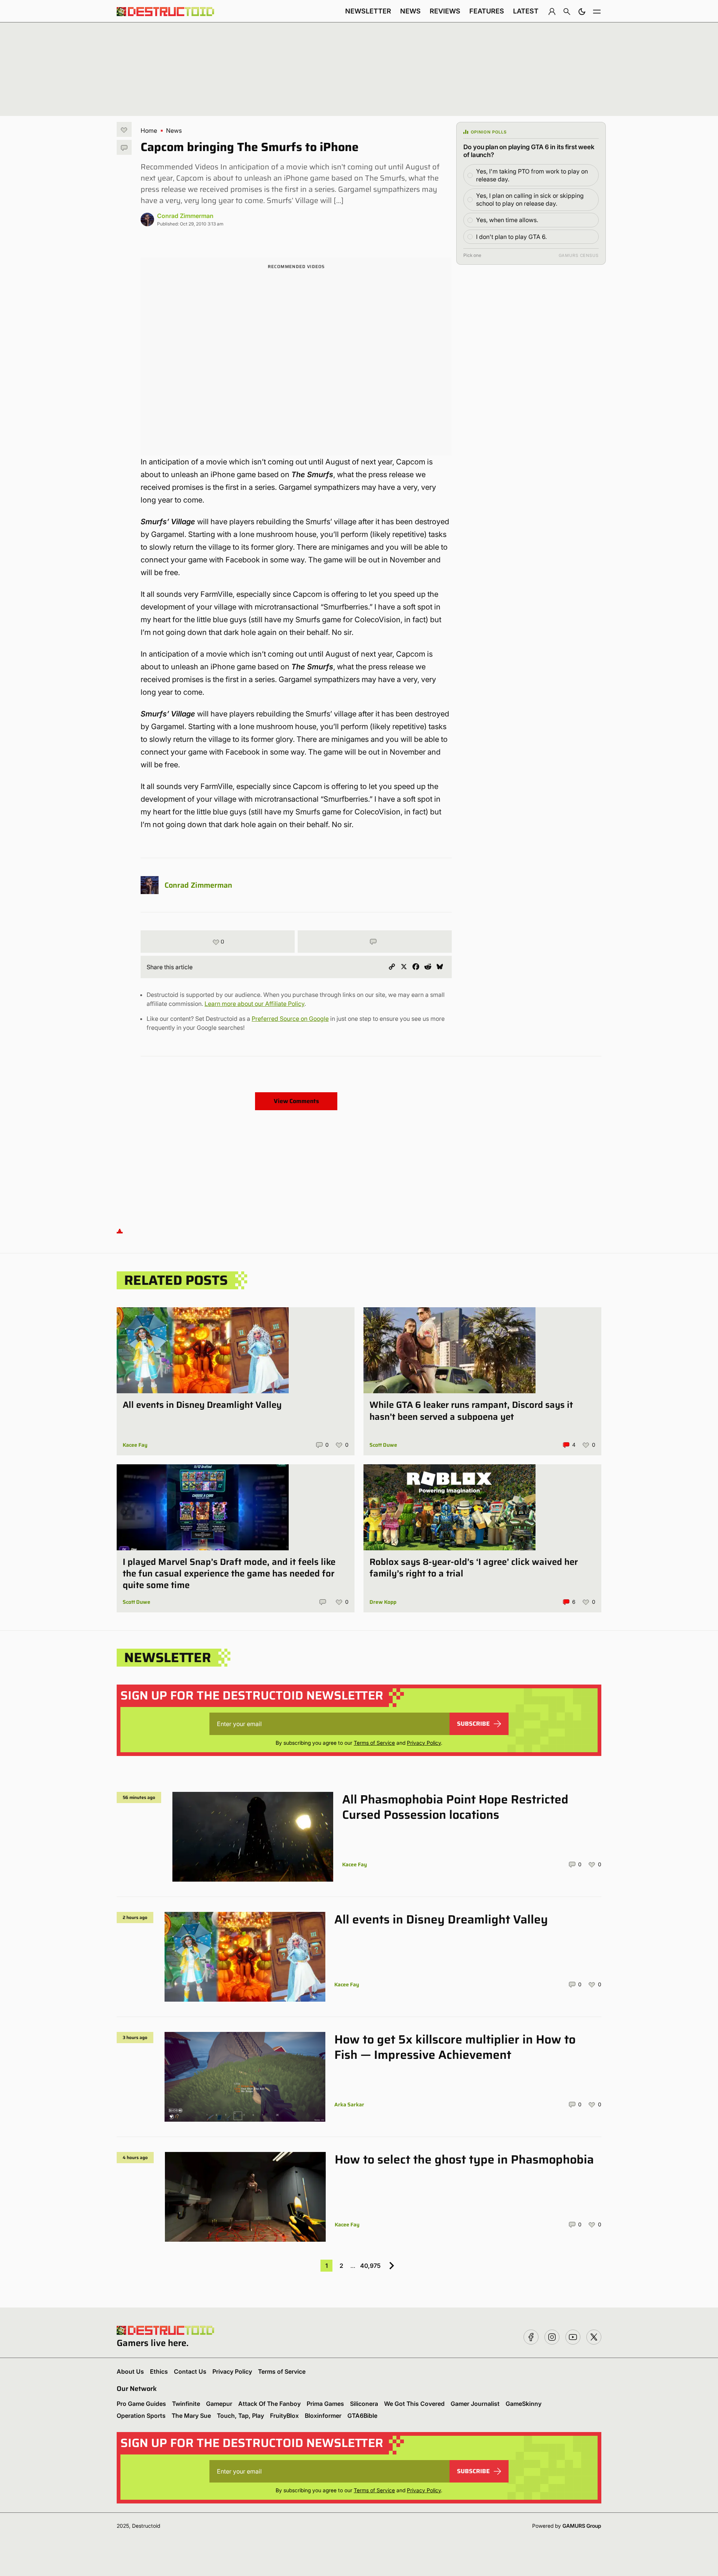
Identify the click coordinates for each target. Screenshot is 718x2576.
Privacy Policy (424, 1743)
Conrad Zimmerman (185, 216)
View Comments (296, 1101)
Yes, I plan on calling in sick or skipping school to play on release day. (530, 199)
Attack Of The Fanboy (269, 2404)
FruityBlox (284, 2416)
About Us (130, 2371)
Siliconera (364, 2404)
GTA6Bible (362, 2416)
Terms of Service (374, 1743)
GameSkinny (524, 2404)
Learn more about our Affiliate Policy (254, 1004)
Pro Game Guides (141, 2404)
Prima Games (325, 2404)
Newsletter (368, 11)
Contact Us (190, 2371)
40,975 (370, 2266)
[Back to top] (120, 1230)
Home (149, 131)
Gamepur (219, 2404)
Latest (526, 11)
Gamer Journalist (475, 2404)
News (410, 11)
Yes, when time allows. (507, 220)
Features (487, 11)
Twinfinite (186, 2404)
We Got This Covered (414, 2404)
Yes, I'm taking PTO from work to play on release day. (532, 175)
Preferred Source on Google (290, 1019)
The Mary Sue (191, 2416)
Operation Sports (141, 2416)
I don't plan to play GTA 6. (511, 237)
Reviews (445, 11)
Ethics (159, 2371)
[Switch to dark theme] (582, 11)
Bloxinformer (323, 2416)
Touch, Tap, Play (240, 2416)
